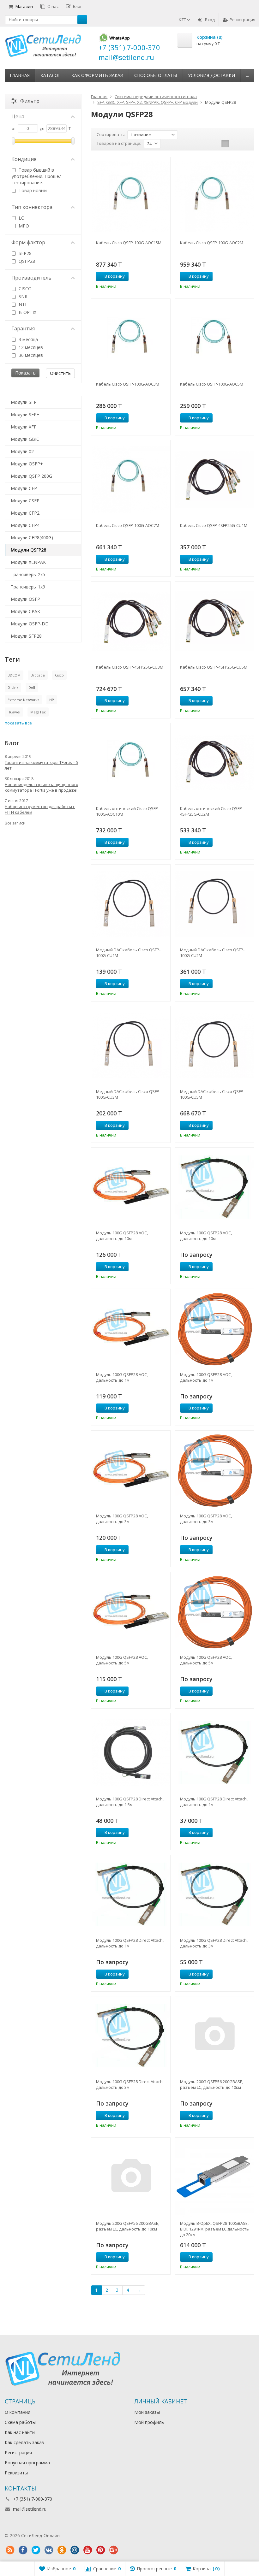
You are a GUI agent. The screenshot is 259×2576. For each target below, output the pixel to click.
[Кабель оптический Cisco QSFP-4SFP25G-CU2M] (215, 762)
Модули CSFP (25, 501)
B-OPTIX (27, 312)
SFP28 (24, 253)
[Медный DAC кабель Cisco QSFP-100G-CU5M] (215, 1046)
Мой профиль (149, 2422)
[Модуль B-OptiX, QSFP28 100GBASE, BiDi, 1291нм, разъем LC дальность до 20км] (215, 2177)
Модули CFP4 (25, 525)
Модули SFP (24, 402)
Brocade (38, 675)
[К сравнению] (154, 276)
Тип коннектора (32, 207)
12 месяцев (30, 347)
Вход (210, 20)
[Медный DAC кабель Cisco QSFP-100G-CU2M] (215, 904)
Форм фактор (28, 242)
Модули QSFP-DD (30, 624)
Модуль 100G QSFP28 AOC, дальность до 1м (122, 1377)
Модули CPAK (25, 611)
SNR (22, 296)
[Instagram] (75, 2550)
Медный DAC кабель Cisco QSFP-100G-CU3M (128, 1094)
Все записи (15, 823)
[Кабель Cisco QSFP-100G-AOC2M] (215, 196)
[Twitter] (36, 2550)
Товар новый (32, 190)
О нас (53, 6)
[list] (235, 144)
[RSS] (10, 2550)
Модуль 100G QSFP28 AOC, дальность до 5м (122, 1660)
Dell (32, 687)
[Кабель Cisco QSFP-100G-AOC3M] (131, 338)
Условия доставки (211, 75)
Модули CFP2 (25, 513)
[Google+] (113, 2550)
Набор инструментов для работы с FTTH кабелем (40, 809)
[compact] (245, 144)
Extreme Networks (23, 700)
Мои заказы (147, 2412)
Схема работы (20, 2422)
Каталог (51, 75)
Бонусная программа (27, 2463)
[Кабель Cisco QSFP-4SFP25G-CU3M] (131, 621)
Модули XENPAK (28, 562)
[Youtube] (87, 2550)
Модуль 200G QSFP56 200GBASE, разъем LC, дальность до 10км (212, 2084)
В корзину (115, 276)
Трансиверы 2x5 (28, 574)
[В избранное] (163, 276)
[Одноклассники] (62, 2550)
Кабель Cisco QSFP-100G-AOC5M (212, 384)
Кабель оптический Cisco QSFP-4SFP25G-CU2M (212, 811)
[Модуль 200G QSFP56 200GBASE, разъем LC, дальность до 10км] (215, 2036)
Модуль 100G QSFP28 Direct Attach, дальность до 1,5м (130, 1802)
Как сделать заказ (24, 2442)
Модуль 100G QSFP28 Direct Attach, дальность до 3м (214, 1943)
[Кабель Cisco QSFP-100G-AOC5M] (215, 338)
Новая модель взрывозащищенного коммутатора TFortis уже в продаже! (42, 787)
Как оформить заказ (97, 75)
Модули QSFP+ (27, 464)
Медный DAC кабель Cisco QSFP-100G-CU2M (212, 953)
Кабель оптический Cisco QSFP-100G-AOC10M (128, 811)
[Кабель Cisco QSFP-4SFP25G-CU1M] (215, 479)
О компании (18, 2412)
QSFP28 (26, 261)
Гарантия (23, 328)
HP (52, 700)
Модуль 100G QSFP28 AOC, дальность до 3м (122, 1519)
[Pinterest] (100, 2550)
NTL (22, 304)
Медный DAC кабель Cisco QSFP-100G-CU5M (212, 1094)
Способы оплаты (156, 75)
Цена (18, 116)
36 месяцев (30, 355)
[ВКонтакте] (49, 2550)
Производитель (31, 278)
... (247, 75)
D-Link (13, 687)
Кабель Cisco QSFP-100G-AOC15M (129, 243)
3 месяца (28, 339)
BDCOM (14, 675)
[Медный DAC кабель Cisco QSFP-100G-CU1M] (131, 904)
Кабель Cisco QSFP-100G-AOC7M (128, 525)
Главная (20, 75)
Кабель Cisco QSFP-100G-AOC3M (128, 384)
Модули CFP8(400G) (32, 538)
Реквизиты (16, 2473)
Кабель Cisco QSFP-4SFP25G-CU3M (130, 667)
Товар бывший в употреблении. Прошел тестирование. (37, 176)
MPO (23, 226)
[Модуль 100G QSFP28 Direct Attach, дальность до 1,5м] (131, 1753)
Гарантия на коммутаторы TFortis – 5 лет (42, 765)
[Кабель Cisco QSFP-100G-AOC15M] (131, 196)
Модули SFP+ (25, 414)
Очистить (60, 373)
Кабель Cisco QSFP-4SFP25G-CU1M (214, 525)
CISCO (24, 289)
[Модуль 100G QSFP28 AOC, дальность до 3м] (131, 1470)
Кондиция (24, 159)
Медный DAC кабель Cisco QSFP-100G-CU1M (128, 953)
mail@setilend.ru (30, 2509)
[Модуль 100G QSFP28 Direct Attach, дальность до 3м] (215, 1894)
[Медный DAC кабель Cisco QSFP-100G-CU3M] (131, 1046)
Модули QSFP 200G (31, 476)
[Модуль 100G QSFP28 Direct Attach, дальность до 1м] (215, 1753)
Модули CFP (24, 488)
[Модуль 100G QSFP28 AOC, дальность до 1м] (131, 1328)
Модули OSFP (25, 599)
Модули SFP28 (26, 636)
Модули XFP (24, 427)
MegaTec (38, 712)
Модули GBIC (25, 439)
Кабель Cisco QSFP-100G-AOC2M (212, 243)
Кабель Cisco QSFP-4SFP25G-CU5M (214, 667)
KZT (183, 20)
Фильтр (30, 101)
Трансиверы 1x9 (28, 587)
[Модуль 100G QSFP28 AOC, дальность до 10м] (131, 1187)
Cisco (59, 675)
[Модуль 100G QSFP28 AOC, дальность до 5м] (131, 1611)
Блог (77, 6)
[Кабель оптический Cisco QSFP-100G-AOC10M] (131, 762)
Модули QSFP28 (28, 550)
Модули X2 (22, 451)
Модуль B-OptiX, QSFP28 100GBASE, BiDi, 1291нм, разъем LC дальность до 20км (214, 2229)
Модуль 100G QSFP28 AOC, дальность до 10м (122, 1236)
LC (21, 218)
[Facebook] (23, 2550)
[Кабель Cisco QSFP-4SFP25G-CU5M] (215, 621)
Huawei (14, 712)
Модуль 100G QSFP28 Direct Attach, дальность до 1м (214, 1802)
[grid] (225, 144)
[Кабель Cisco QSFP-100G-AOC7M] (131, 479)
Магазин (24, 6)
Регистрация (242, 20)
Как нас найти (20, 2432)
